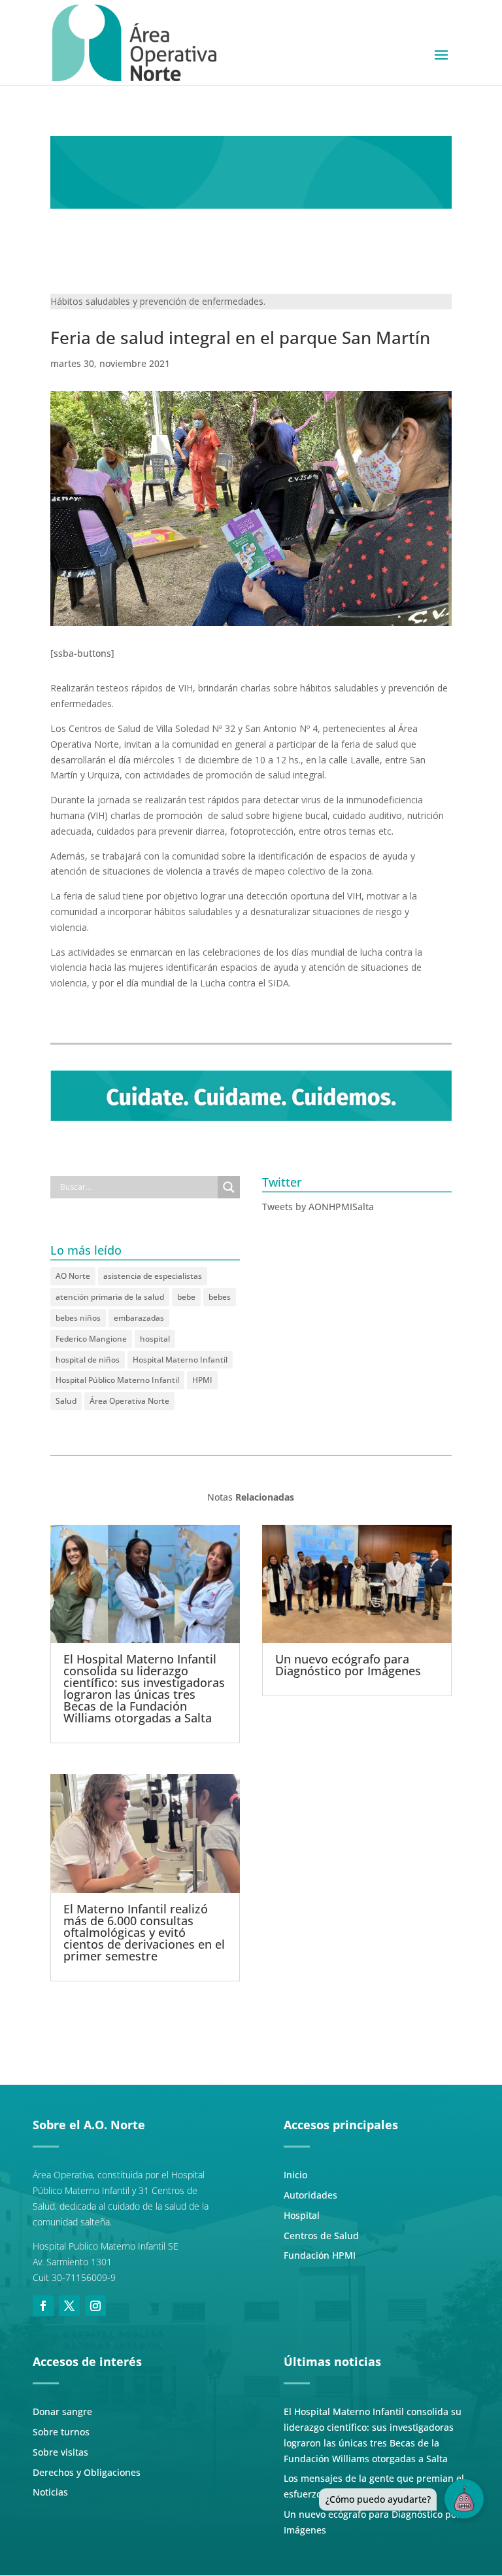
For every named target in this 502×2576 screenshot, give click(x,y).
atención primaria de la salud (110, 1297)
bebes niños (78, 1318)
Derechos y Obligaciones (87, 2472)
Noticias (50, 2492)
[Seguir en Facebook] (43, 2306)
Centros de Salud (321, 2236)
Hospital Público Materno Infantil (117, 1380)
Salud (66, 1401)
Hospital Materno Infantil (180, 1360)
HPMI (202, 1380)
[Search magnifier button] (229, 1187)
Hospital (302, 2215)
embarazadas (139, 1318)
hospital (155, 1339)
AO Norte (73, 1276)
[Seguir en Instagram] (95, 2306)
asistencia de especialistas (153, 1276)
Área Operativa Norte (129, 1401)
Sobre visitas (60, 2452)
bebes (220, 1297)
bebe (186, 1297)
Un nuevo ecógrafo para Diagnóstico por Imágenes (348, 1665)
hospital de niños (88, 1360)
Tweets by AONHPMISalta (318, 1207)
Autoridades (310, 2195)
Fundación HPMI (320, 2255)
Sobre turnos (61, 2432)
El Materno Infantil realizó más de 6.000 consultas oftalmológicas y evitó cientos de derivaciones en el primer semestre (144, 1932)
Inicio (295, 2175)
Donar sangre (62, 2411)
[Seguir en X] (69, 2306)
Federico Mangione (91, 1339)
